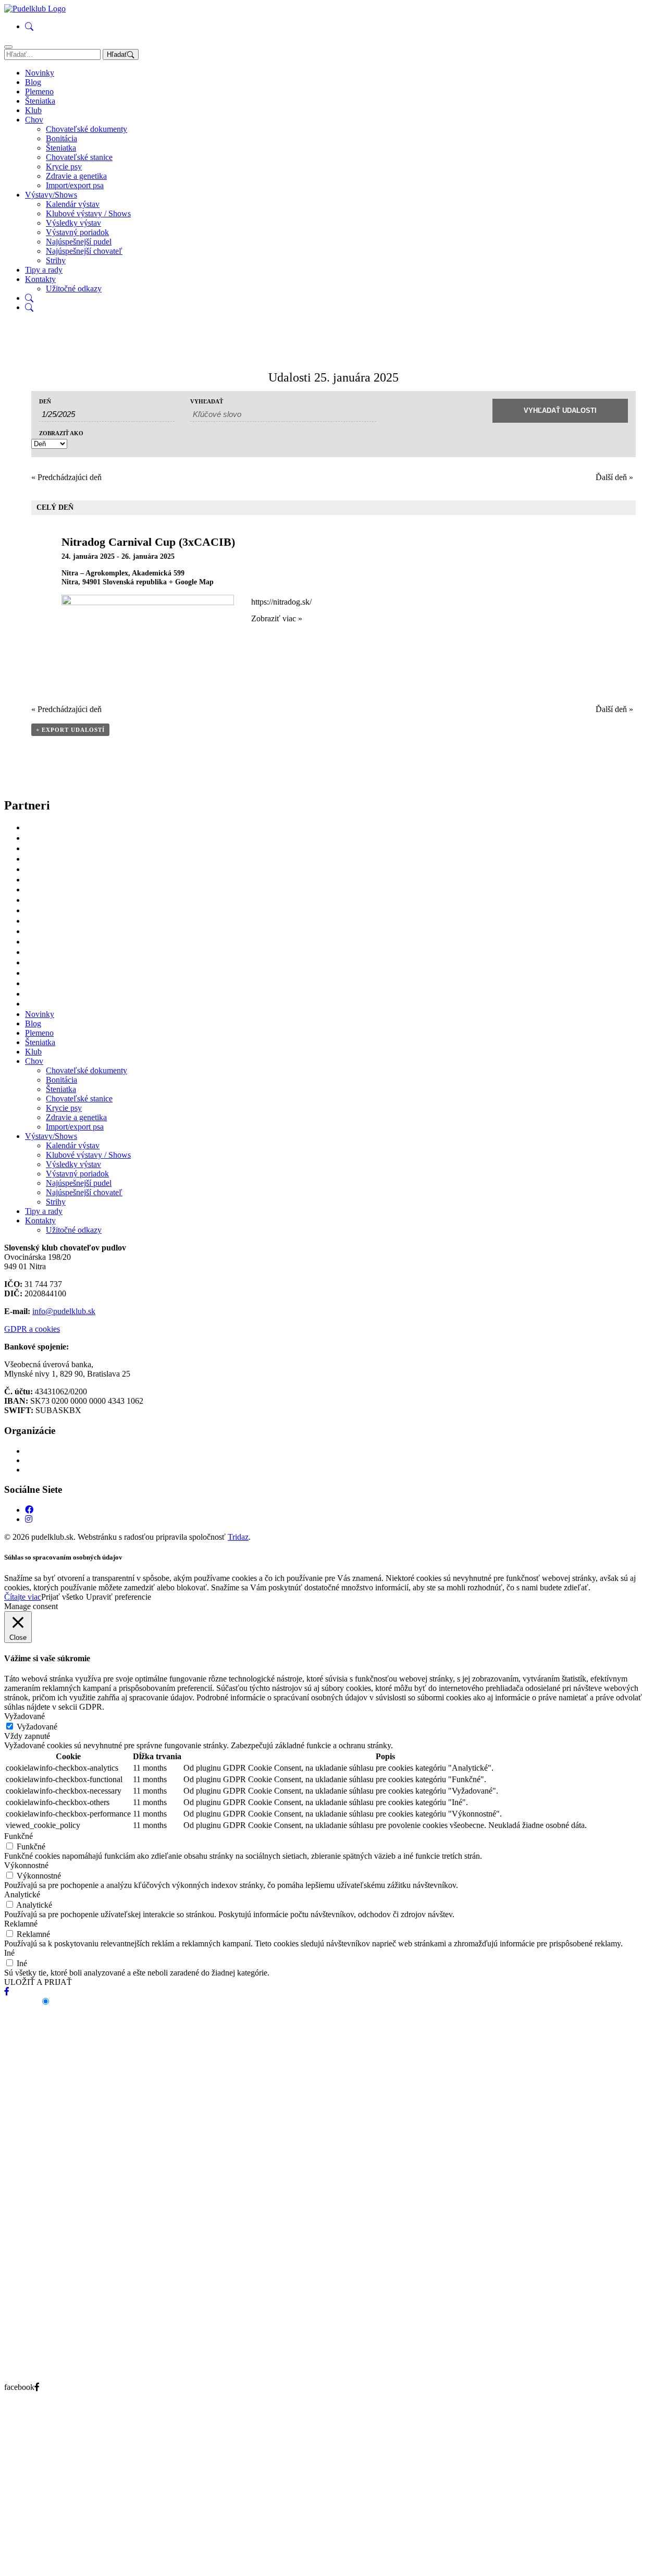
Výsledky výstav (73, 223)
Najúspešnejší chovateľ (84, 251)
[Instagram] (29, 1519)
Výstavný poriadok (77, 232)
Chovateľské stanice (79, 157)
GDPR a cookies (32, 1329)
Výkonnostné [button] (26, 1865)
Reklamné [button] (21, 1924)
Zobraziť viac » (277, 618)
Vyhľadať (207, 402)
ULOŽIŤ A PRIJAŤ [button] (38, 1982)
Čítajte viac (23, 1597)
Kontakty (40, 279)
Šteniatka (40, 101)
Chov (34, 120)
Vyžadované (37, 1727)
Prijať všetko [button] (62, 1597)
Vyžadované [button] (24, 1716)
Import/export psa (75, 185)
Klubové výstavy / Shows (88, 213)
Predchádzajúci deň (66, 477)
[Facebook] (29, 1510)
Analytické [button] (22, 1894)
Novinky (40, 73)
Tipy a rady (44, 270)
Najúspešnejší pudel (79, 242)
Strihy (56, 260)
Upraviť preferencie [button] (119, 1597)
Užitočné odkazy (74, 289)
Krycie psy (64, 167)
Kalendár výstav (73, 204)
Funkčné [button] (18, 1836)
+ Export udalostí (70, 730)
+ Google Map (191, 582)
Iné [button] (9, 1953)
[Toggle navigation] (8, 47)
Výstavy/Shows (51, 195)
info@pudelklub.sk (64, 1311)
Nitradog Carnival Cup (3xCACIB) (148, 542)
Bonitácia (61, 138)
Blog (33, 82)
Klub (33, 110)
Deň (45, 402)
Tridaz (238, 1537)
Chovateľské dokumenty (87, 129)
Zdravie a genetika (76, 176)
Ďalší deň (614, 477)
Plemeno (39, 91)
